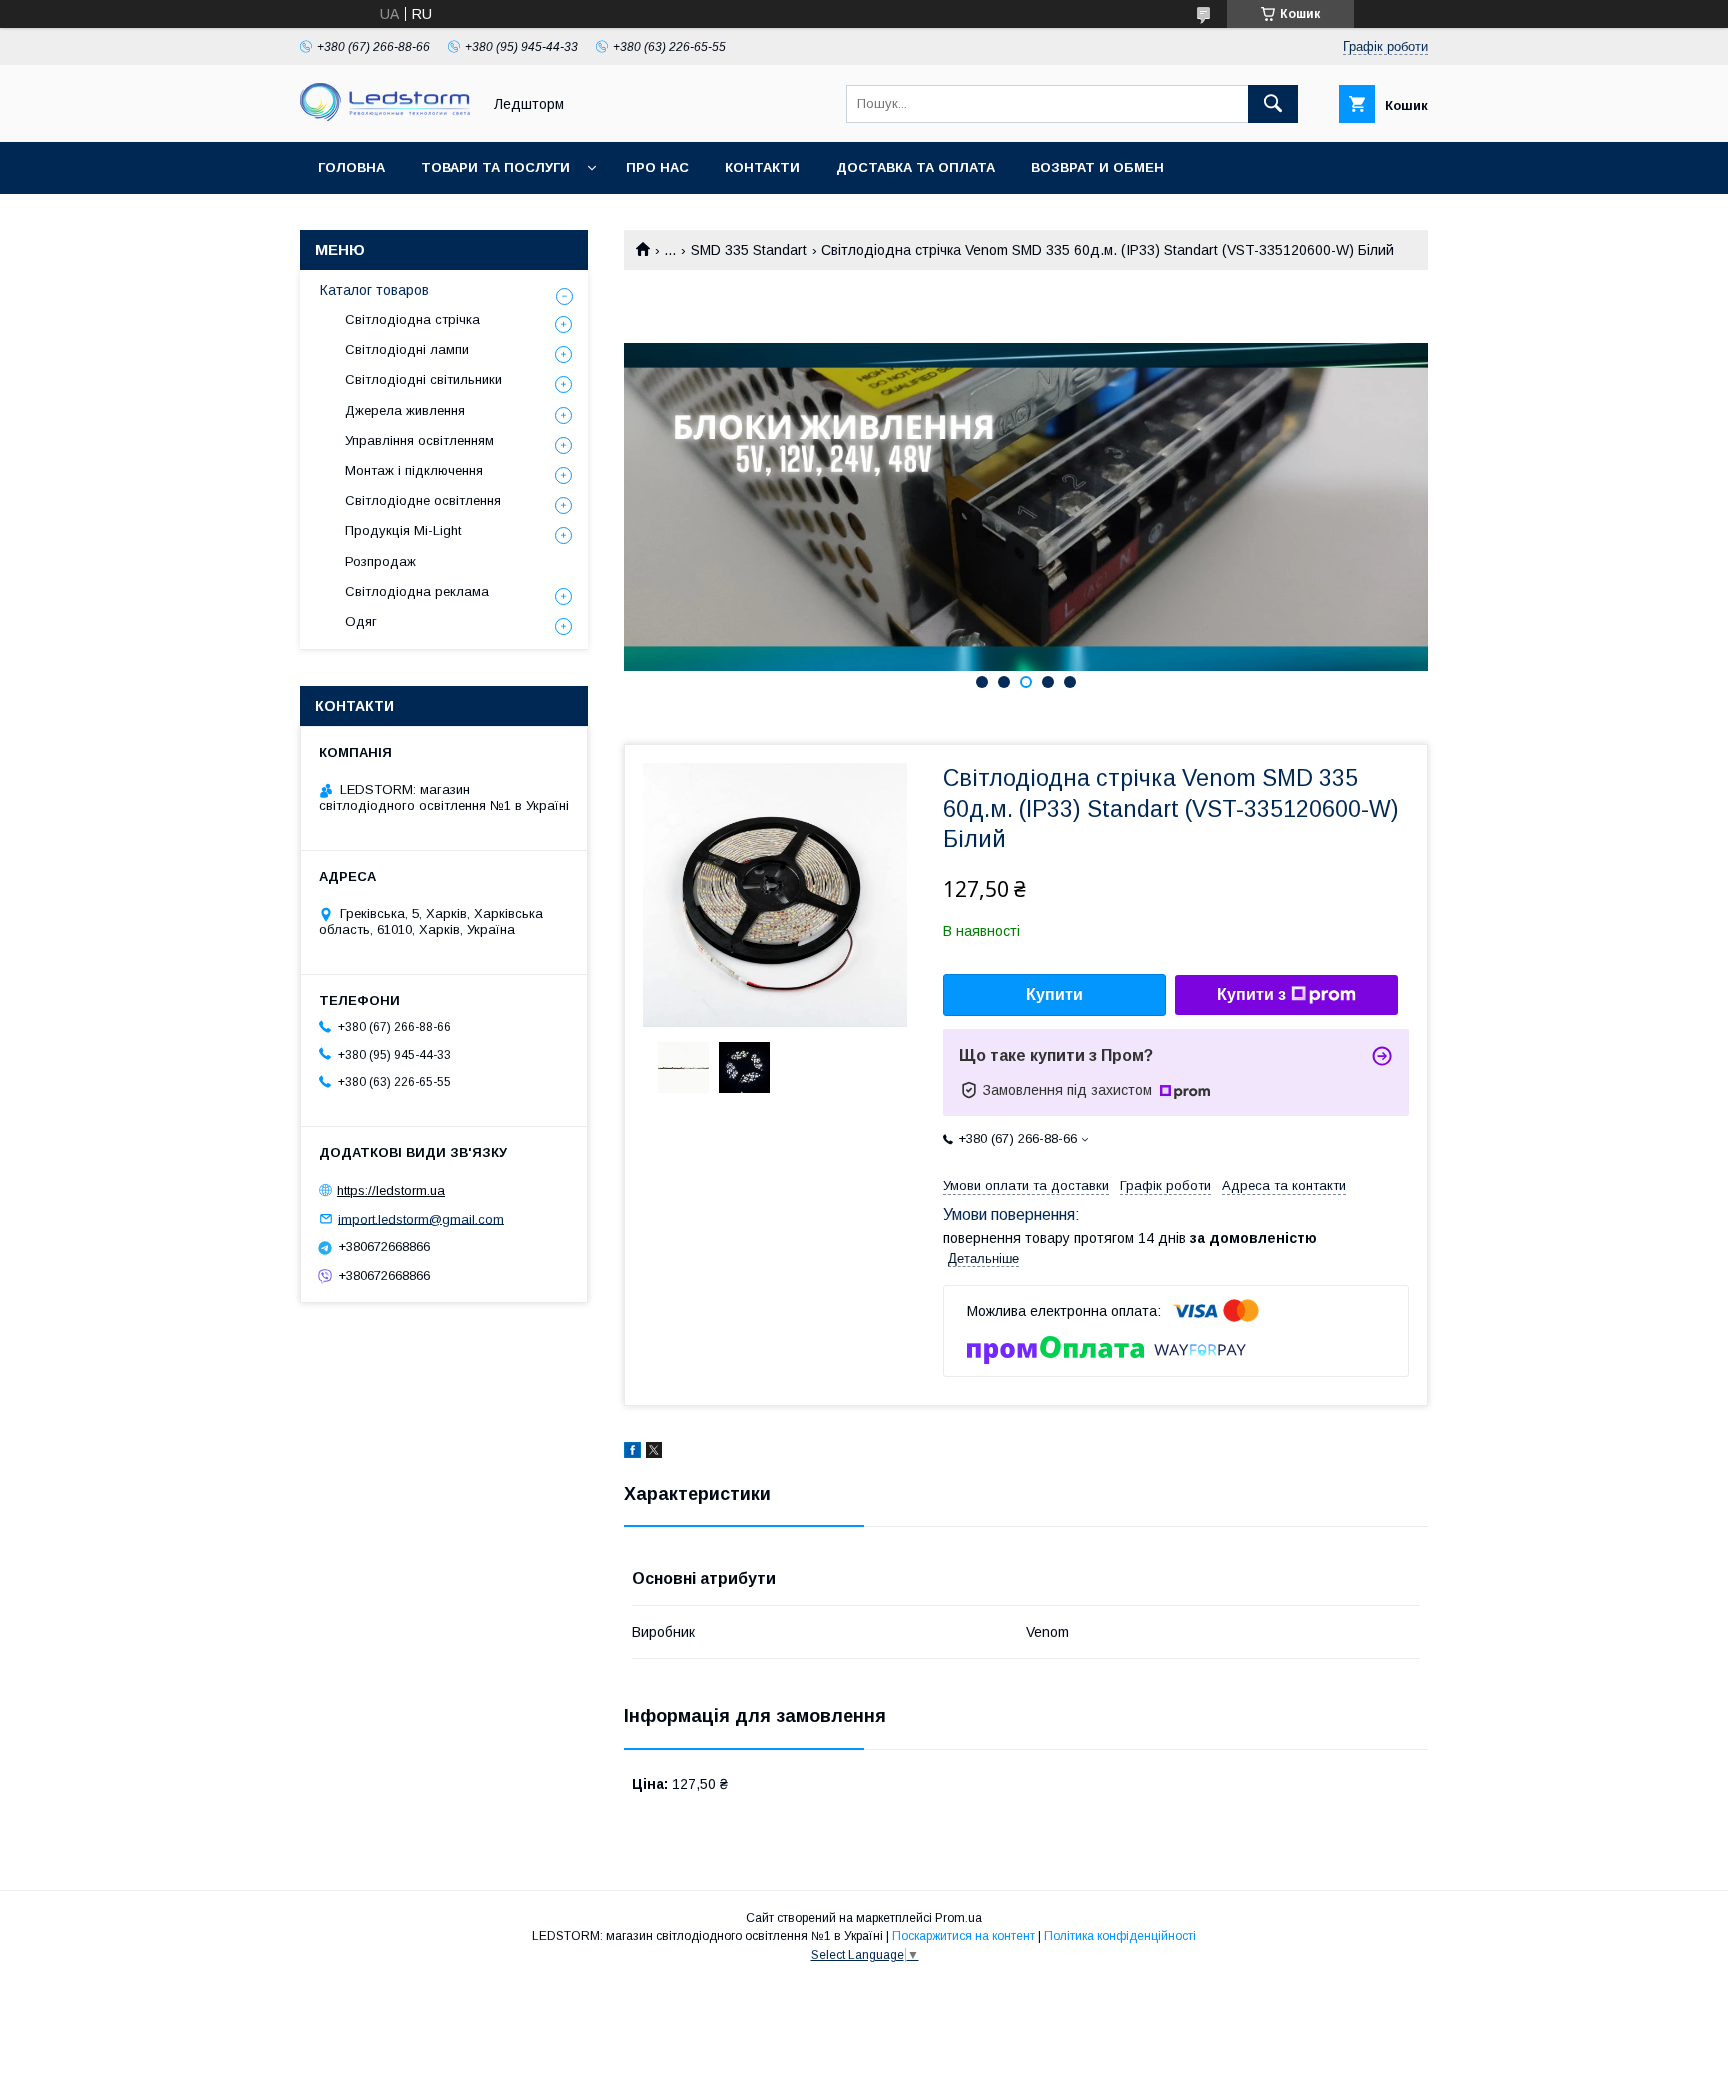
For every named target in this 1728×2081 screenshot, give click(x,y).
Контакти (762, 167)
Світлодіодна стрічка (412, 319)
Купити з (1251, 994)
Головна (351, 167)
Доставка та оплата (915, 167)
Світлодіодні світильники (423, 379)
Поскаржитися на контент (963, 1936)
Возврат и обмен (1097, 167)
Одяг (361, 621)
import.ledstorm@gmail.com (421, 1218)
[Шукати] (1273, 104)
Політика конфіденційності (1120, 1936)
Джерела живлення (405, 410)
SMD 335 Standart (749, 250)
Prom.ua (958, 1918)
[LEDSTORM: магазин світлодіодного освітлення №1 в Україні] (385, 116)
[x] (654, 1453)
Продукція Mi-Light (403, 530)
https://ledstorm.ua (391, 1190)
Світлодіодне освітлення (423, 500)
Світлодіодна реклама (417, 591)
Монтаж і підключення (414, 470)
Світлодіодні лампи (407, 349)
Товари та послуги (495, 167)
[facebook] (632, 1453)
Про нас (657, 167)
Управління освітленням (419, 440)
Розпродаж (380, 561)
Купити (1054, 994)
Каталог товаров (374, 290)
